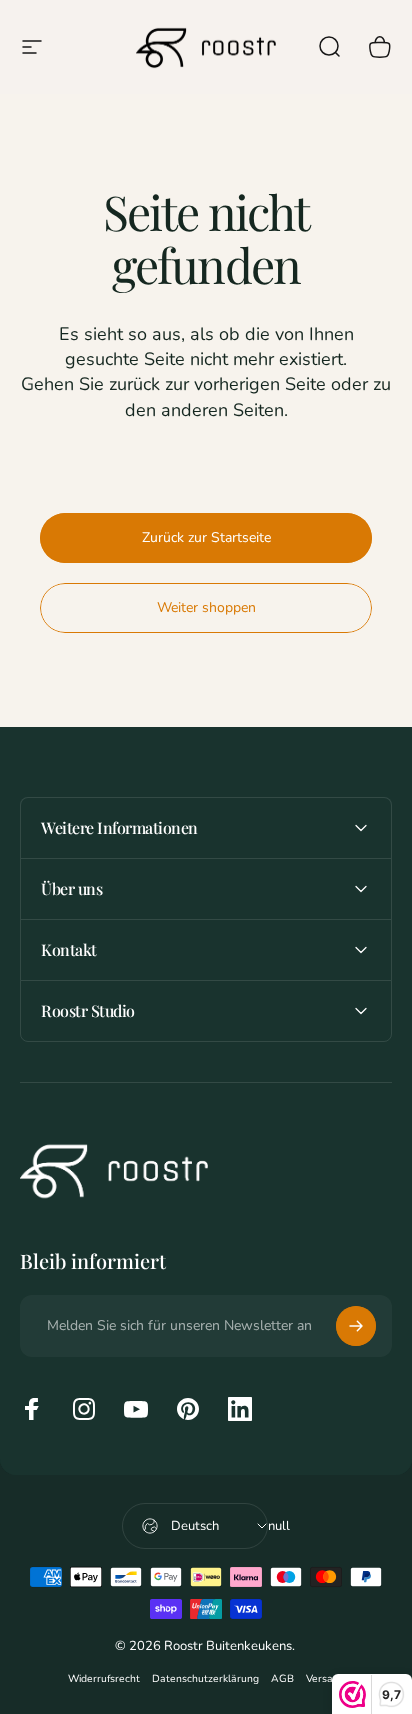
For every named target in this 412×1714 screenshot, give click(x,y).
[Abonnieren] (356, 1326)
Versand (325, 1678)
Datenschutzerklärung (205, 1678)
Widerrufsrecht (104, 1678)
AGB (282, 1678)
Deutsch (195, 1526)
